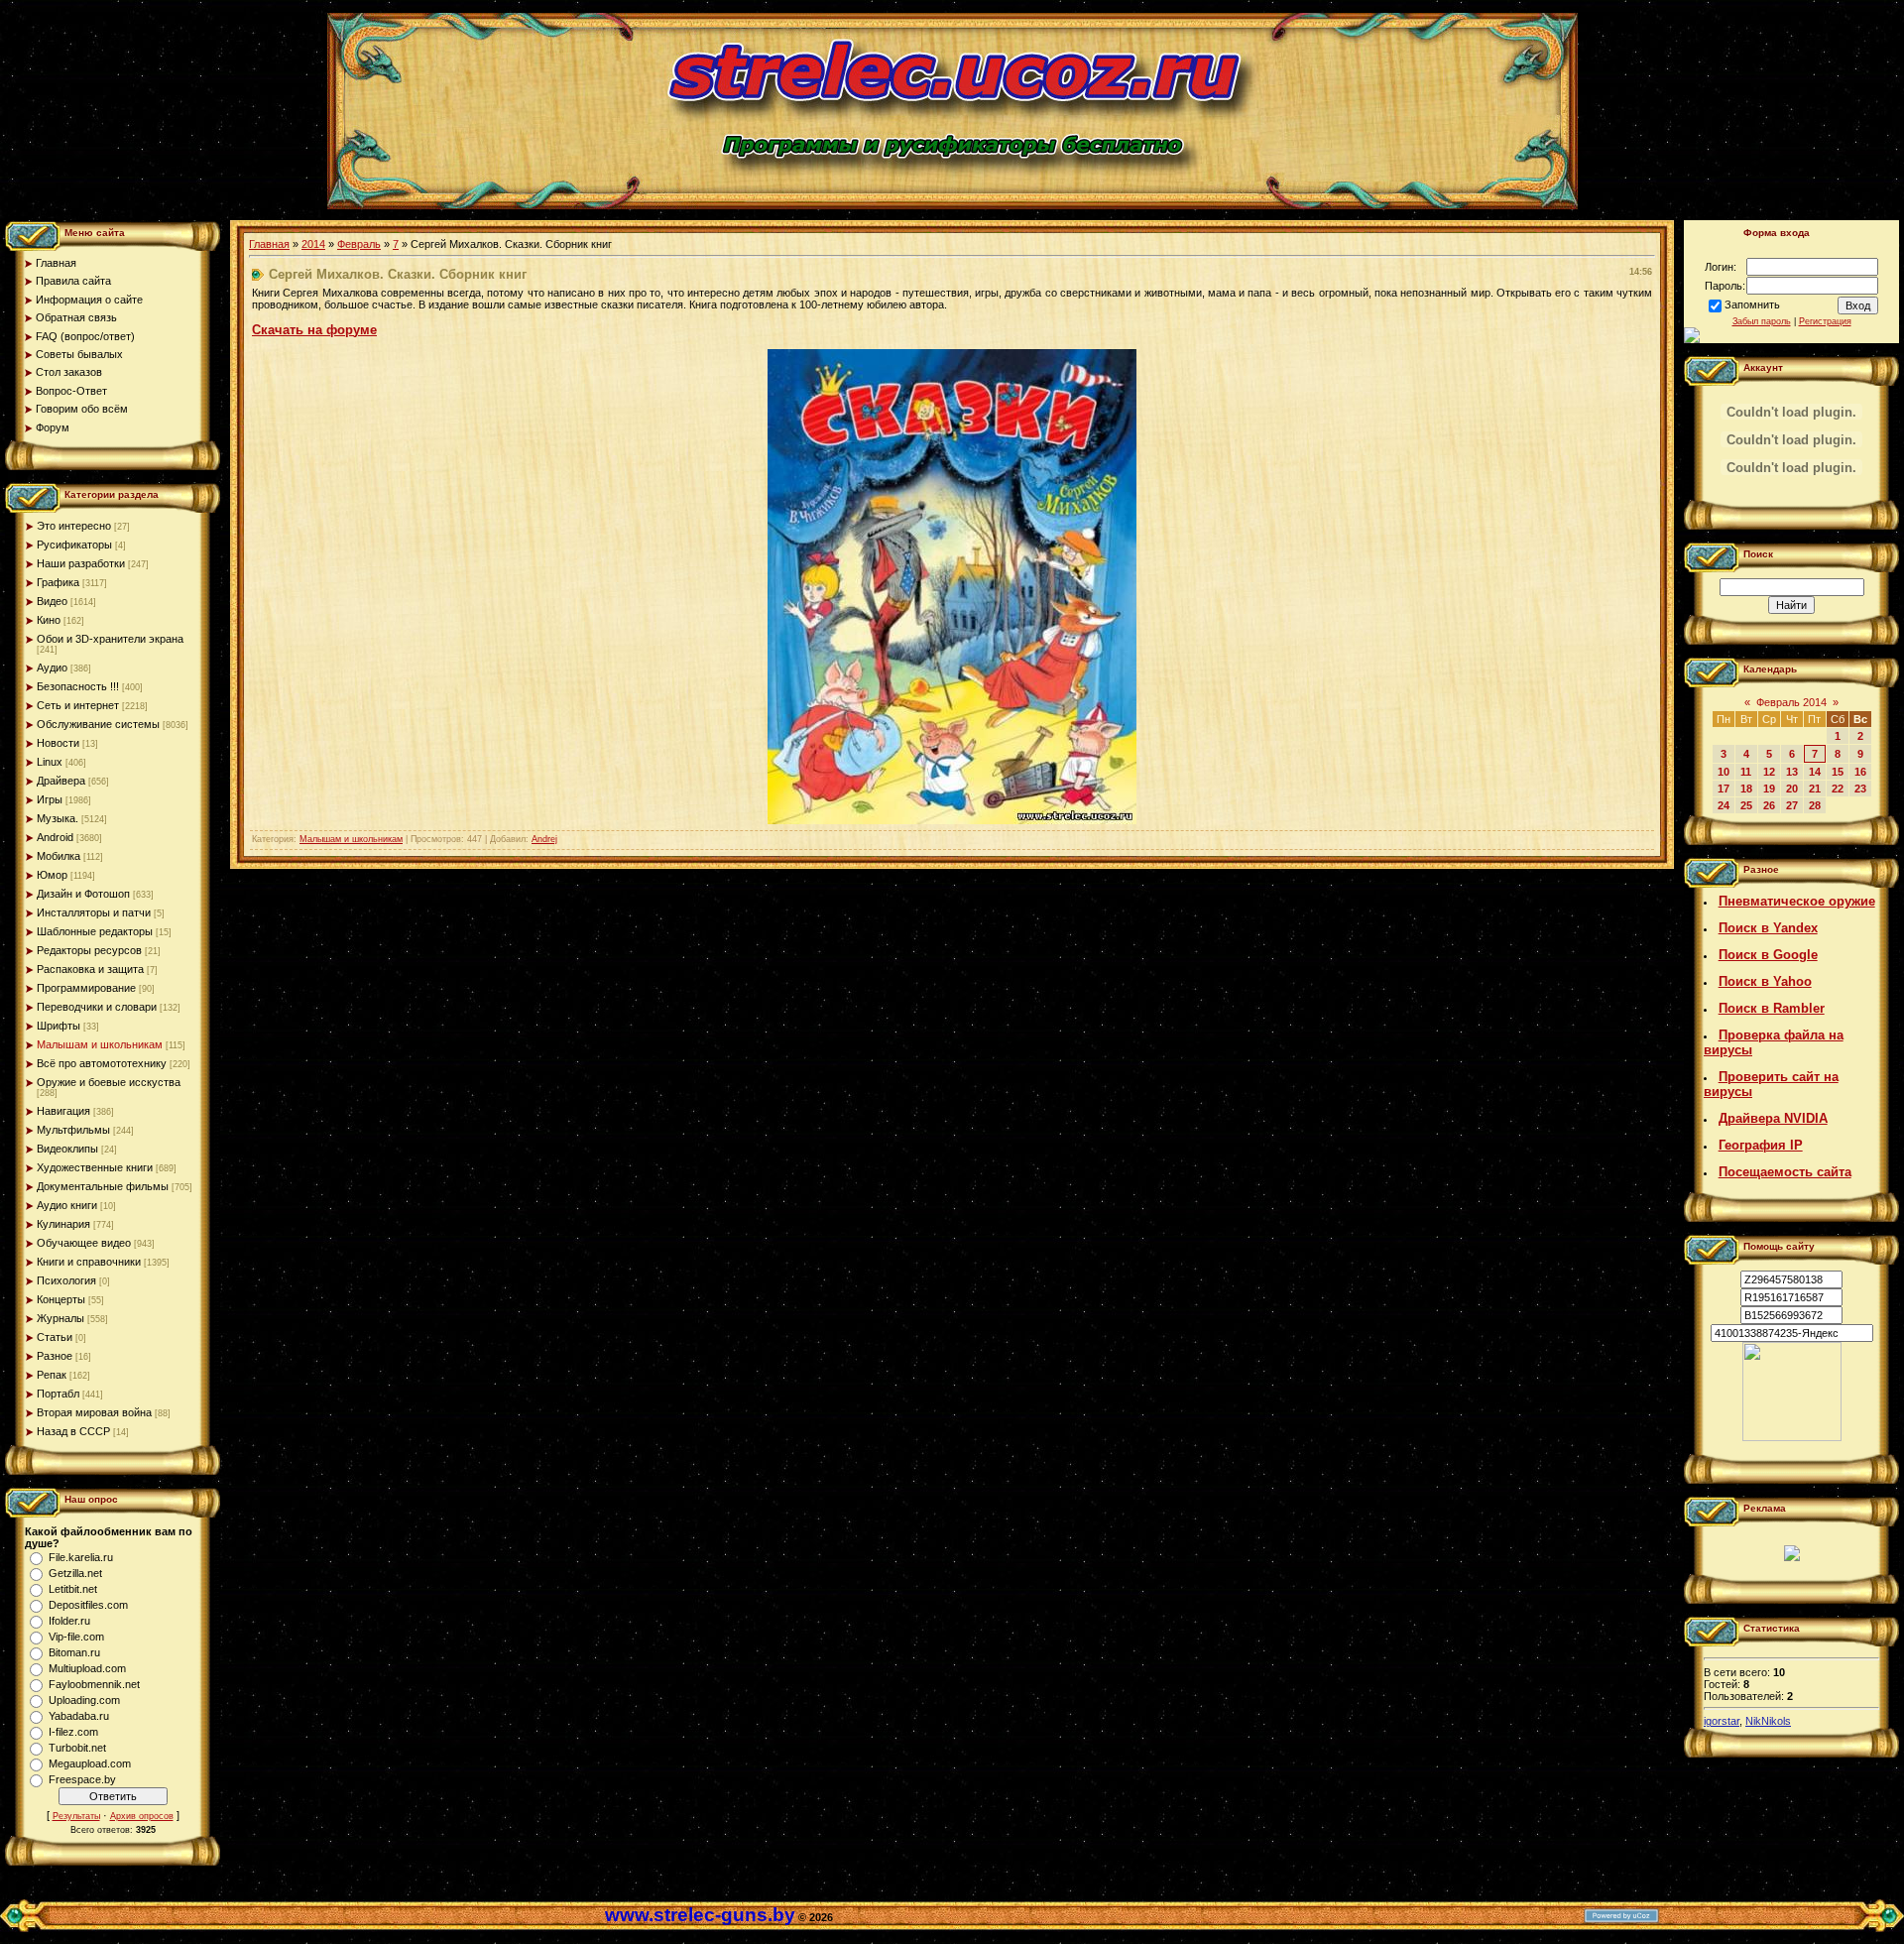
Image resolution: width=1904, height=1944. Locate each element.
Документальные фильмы (103, 1186)
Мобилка (59, 856)
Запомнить (1752, 304)
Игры (50, 799)
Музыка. (58, 818)
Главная (269, 244)
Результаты (76, 1816)
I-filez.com (73, 1732)
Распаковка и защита (90, 969)
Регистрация (1825, 321)
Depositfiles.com (88, 1605)
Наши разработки (81, 563)
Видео (52, 601)
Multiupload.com (87, 1668)
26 (1769, 805)
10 (1724, 772)
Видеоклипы (67, 1149)
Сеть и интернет (78, 705)
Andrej (544, 839)
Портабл (58, 1394)
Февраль (359, 244)
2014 (313, 244)
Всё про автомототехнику (102, 1063)
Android (55, 837)
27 (1792, 805)
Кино (49, 620)
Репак (52, 1375)
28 (1815, 805)
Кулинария (63, 1224)
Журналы (60, 1318)
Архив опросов (142, 1816)
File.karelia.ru (81, 1557)
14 (1815, 772)
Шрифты (59, 1026)
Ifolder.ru (69, 1621)
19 (1769, 789)
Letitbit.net (73, 1589)
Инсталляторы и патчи (94, 912)
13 (1792, 772)
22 (1838, 789)
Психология (66, 1280)
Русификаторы (74, 545)
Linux (50, 762)
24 (1724, 805)
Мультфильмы (73, 1130)
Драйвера (61, 781)
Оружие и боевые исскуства (109, 1082)
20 (1792, 789)
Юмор (52, 875)
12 (1769, 772)
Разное (55, 1356)
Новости (58, 743)
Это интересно (74, 526)
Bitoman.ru (74, 1652)
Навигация (63, 1111)
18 (1746, 789)
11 (1746, 772)
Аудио (52, 668)
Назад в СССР (73, 1431)
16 (1860, 772)
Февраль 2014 (1791, 702)
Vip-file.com (76, 1637)
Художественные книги (95, 1167)
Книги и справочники (89, 1262)
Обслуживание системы (98, 724)
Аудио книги (67, 1205)
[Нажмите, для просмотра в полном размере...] (952, 820)
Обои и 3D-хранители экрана (110, 639)
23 (1860, 789)
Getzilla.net (75, 1573)
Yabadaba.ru (79, 1716)
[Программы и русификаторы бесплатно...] (1792, 1437)
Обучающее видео (84, 1243)
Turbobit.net (77, 1748)
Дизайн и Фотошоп (83, 894)
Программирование (86, 988)
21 (1815, 789)
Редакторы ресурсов (89, 950)
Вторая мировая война (94, 1412)
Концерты (61, 1299)
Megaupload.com (90, 1763)
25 (1746, 805)
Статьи (55, 1337)
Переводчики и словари (97, 1007)
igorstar (1722, 1721)
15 (1838, 772)
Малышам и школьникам (100, 1044)
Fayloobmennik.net (94, 1684)
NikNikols (1768, 1721)
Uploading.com (84, 1700)
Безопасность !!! (78, 686)
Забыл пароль (1762, 321)
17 (1724, 789)
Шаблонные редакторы (95, 931)
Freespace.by (82, 1779)
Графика (58, 582)
